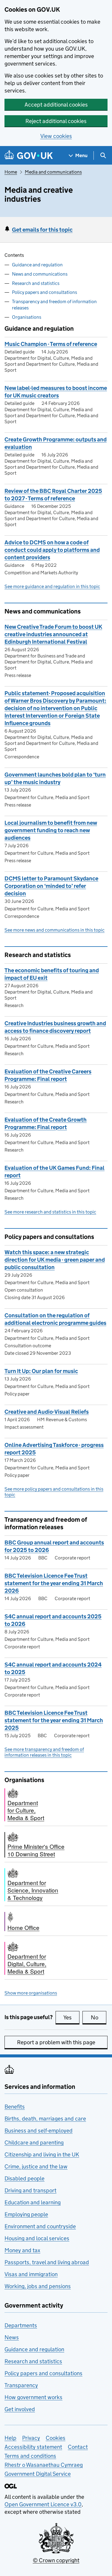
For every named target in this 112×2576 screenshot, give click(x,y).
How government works (33, 2397)
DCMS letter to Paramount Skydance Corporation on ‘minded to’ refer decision (51, 886)
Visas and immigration (31, 2274)
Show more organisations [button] (31, 1993)
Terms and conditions (30, 2456)
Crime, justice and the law (36, 2166)
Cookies (56, 2438)
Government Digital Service (38, 2474)
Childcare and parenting (34, 2143)
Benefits (15, 2107)
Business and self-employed (39, 2131)
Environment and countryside (40, 2226)
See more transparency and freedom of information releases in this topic (44, 1752)
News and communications (40, 274)
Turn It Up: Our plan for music (41, 1371)
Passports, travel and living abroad (47, 2262)
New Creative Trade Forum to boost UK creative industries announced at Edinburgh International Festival (53, 634)
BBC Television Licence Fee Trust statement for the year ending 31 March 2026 (54, 1583)
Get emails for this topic (42, 230)
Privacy (31, 2438)
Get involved (20, 2409)
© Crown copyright (56, 2560)
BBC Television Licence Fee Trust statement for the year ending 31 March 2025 (54, 1720)
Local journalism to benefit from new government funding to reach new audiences (51, 830)
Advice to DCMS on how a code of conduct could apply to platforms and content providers (52, 550)
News (12, 2337)
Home (11, 172)
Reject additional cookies (56, 121)
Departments (21, 2325)
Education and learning (33, 2202)
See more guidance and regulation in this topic (52, 586)
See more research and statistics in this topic (50, 1212)
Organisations (27, 317)
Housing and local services (37, 2238)
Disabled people (24, 2178)
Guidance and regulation (37, 265)
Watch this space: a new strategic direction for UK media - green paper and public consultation (55, 1260)
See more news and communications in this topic (55, 930)
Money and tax (22, 2250)
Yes (71, 2017)
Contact (78, 2447)
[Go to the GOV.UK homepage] (29, 155)
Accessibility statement (33, 2447)
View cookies (56, 136)
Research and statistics (36, 283)
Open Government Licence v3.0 (43, 2504)
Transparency (21, 2385)
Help (10, 2438)
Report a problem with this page (56, 2042)
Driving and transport (30, 2190)
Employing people (26, 2214)
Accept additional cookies (56, 105)
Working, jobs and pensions (38, 2286)
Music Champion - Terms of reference (51, 344)
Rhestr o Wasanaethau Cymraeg (44, 2465)
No (99, 2017)
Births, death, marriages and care (45, 2119)
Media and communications (53, 172)
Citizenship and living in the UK (42, 2154)
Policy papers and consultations (45, 292)
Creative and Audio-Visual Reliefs (47, 1412)
